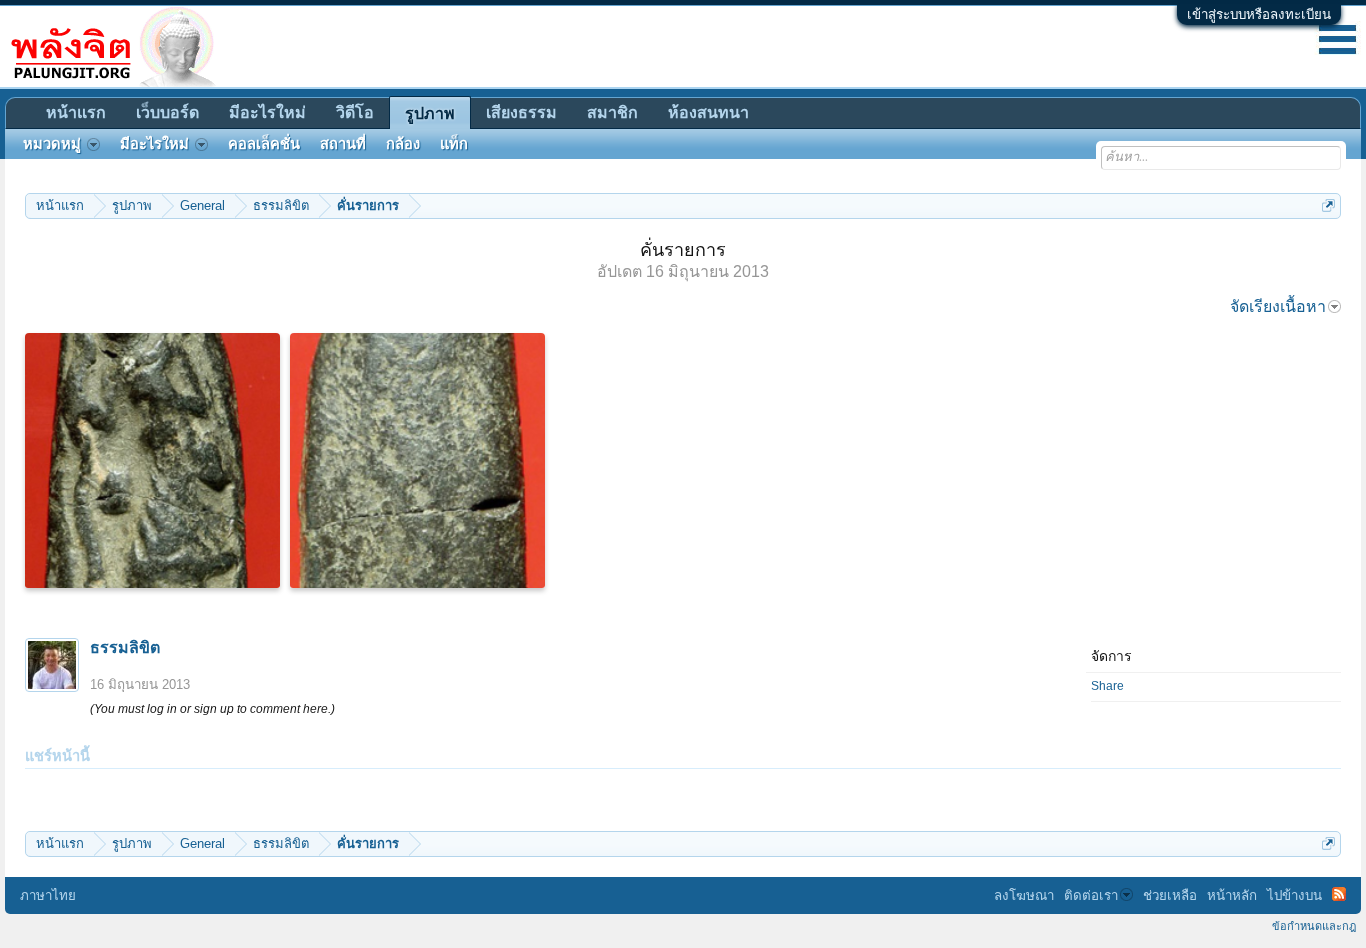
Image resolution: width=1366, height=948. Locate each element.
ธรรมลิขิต (125, 647)
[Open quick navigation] (1328, 205)
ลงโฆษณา (1024, 895)
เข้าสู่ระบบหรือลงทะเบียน (1259, 14)
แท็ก (454, 144)
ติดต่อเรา (1091, 895)
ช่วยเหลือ (1170, 895)
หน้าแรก (76, 112)
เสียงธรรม (521, 112)
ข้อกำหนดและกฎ (1314, 926)
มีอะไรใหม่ (267, 112)
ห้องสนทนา (708, 112)
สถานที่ (343, 144)
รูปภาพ (430, 113)
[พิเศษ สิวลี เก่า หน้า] (152, 460)
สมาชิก (612, 112)
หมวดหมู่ (52, 144)
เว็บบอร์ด (167, 112)
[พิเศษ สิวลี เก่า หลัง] (417, 460)
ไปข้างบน (1294, 895)
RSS (1339, 894)
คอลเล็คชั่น (264, 144)
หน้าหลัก (1232, 895)
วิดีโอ (355, 112)
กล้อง (403, 144)
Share (1107, 686)
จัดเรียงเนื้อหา (1278, 306)
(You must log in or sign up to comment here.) (212, 709)
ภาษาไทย (48, 895)
